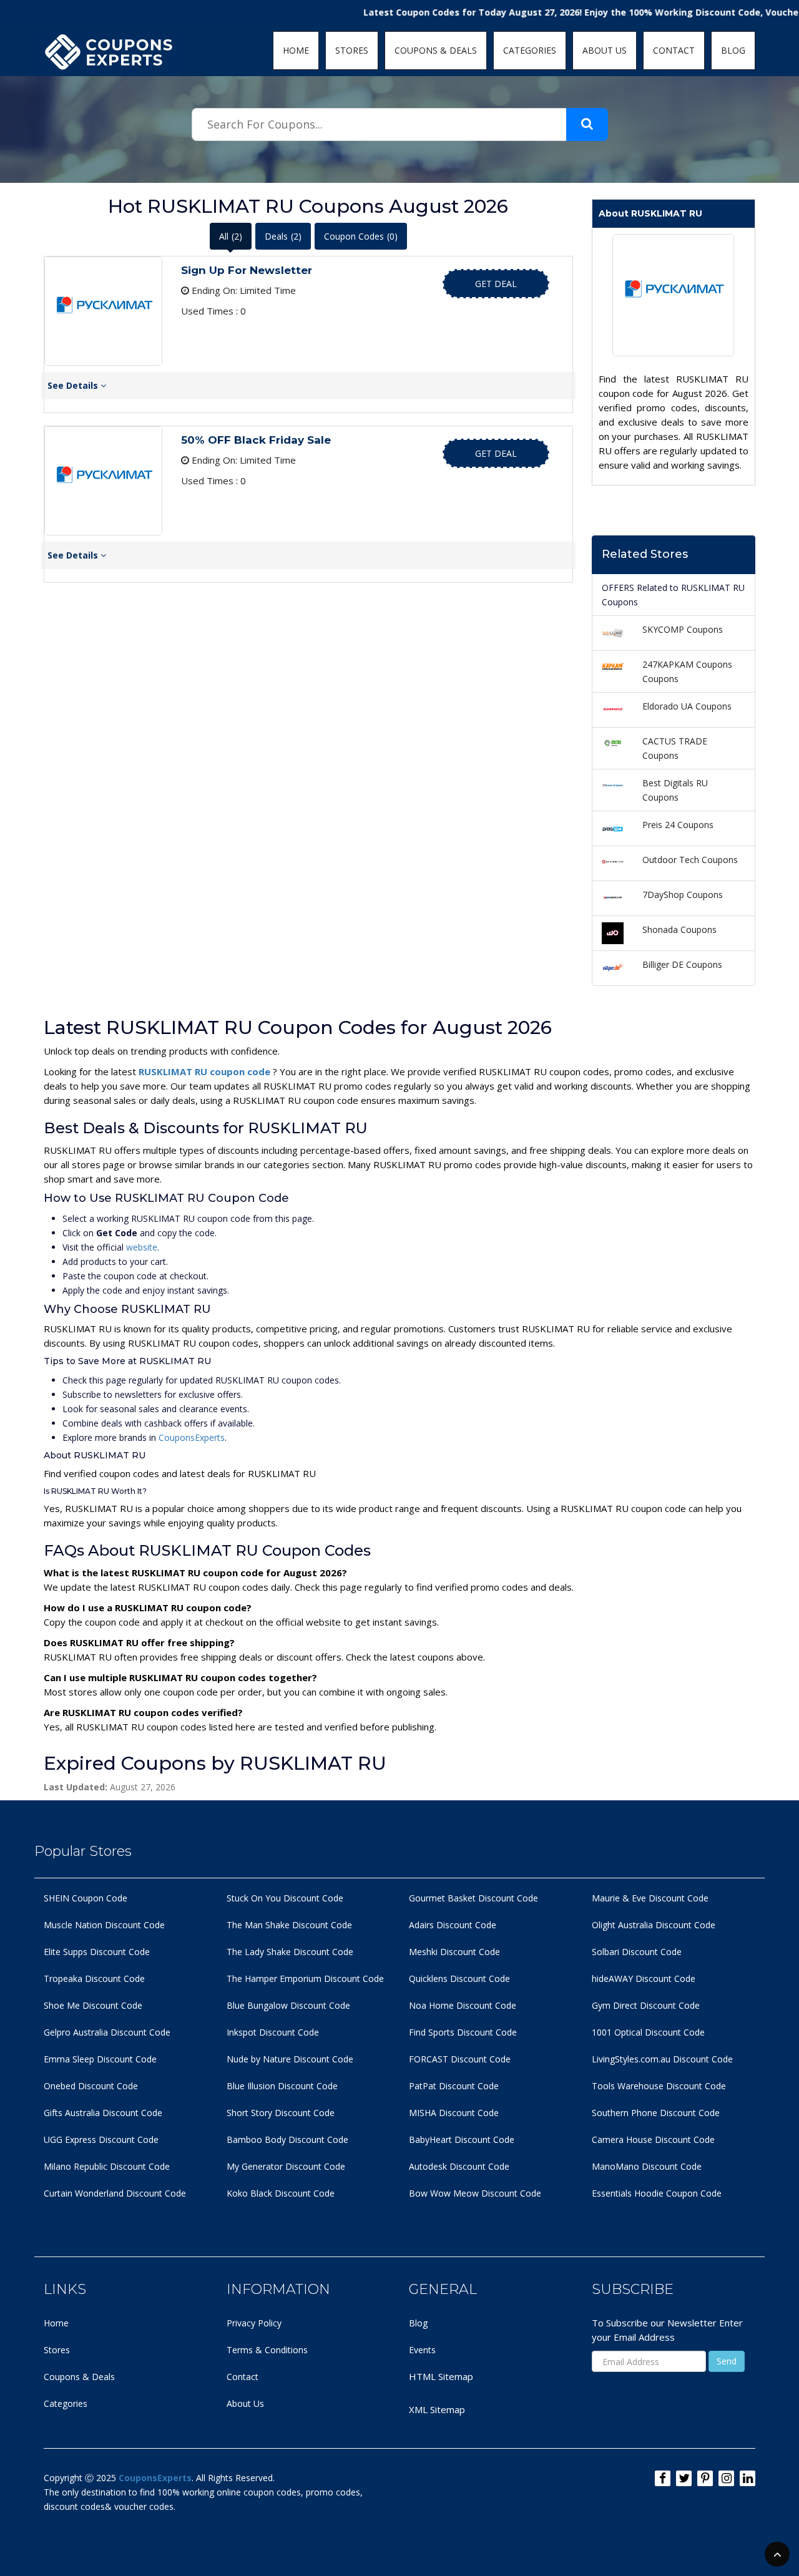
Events (422, 2350)
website (142, 1247)
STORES (352, 50)
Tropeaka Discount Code (94, 1978)
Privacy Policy (254, 2323)
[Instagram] (726, 2478)
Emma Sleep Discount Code (100, 2059)
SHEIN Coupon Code (86, 1898)
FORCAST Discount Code (460, 2059)
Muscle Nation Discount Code (104, 1925)
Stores (57, 2350)
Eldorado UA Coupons (687, 706)
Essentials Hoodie (628, 2193)
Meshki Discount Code (454, 1952)
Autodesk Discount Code (459, 2166)
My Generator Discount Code (286, 2166)
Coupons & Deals (79, 2377)
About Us (245, 2403)
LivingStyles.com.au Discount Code (662, 2059)
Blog (418, 2323)
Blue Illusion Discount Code (282, 2086)
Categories (66, 2403)
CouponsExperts (192, 1437)
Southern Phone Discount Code (656, 2113)
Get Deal (496, 284)
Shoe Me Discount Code (93, 2005)
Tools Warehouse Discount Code (659, 2086)
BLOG (733, 50)
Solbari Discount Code (637, 1952)
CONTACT (674, 50)
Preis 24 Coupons (678, 825)
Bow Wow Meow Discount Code (475, 2193)
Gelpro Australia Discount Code (107, 2032)
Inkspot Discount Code (273, 2032)
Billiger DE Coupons (682, 964)
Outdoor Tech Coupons (690, 860)
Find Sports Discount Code (463, 2032)
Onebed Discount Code (91, 2086)
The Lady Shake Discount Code (290, 1952)
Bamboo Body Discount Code (287, 2139)
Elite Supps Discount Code (97, 1952)
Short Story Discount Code (281, 2113)
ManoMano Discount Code (647, 2166)
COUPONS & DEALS (436, 50)
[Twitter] (684, 2478)
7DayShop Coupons (683, 895)
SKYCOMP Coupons (683, 629)
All (231, 236)
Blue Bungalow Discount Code (288, 2005)
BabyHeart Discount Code (462, 2139)
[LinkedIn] (748, 2478)
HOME (296, 50)
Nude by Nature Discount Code (290, 2059)
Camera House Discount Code (653, 2139)
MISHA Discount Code (454, 2113)
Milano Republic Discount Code (107, 2166)
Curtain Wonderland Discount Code (115, 2193)
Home (56, 2323)
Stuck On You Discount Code (285, 1898)
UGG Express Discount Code (101, 2139)
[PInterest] (705, 2478)
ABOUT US (605, 50)
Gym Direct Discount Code (646, 2005)
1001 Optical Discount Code (648, 2032)
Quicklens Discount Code (459, 1978)
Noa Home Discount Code (463, 2005)
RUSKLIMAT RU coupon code (206, 1071)
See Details (74, 385)
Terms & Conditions (267, 2350)
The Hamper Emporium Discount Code (305, 1978)
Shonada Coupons (679, 929)
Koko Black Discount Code (281, 2193)
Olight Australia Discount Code (654, 1925)
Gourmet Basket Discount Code (473, 1898)
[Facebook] (663, 2478)
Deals (283, 236)
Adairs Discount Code (453, 1925)
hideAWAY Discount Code (644, 1978)
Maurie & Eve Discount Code (650, 1898)
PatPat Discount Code (454, 2086)
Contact (243, 2377)
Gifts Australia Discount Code (103, 2113)
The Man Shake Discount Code (289, 1925)
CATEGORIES (530, 50)
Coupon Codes (361, 236)
